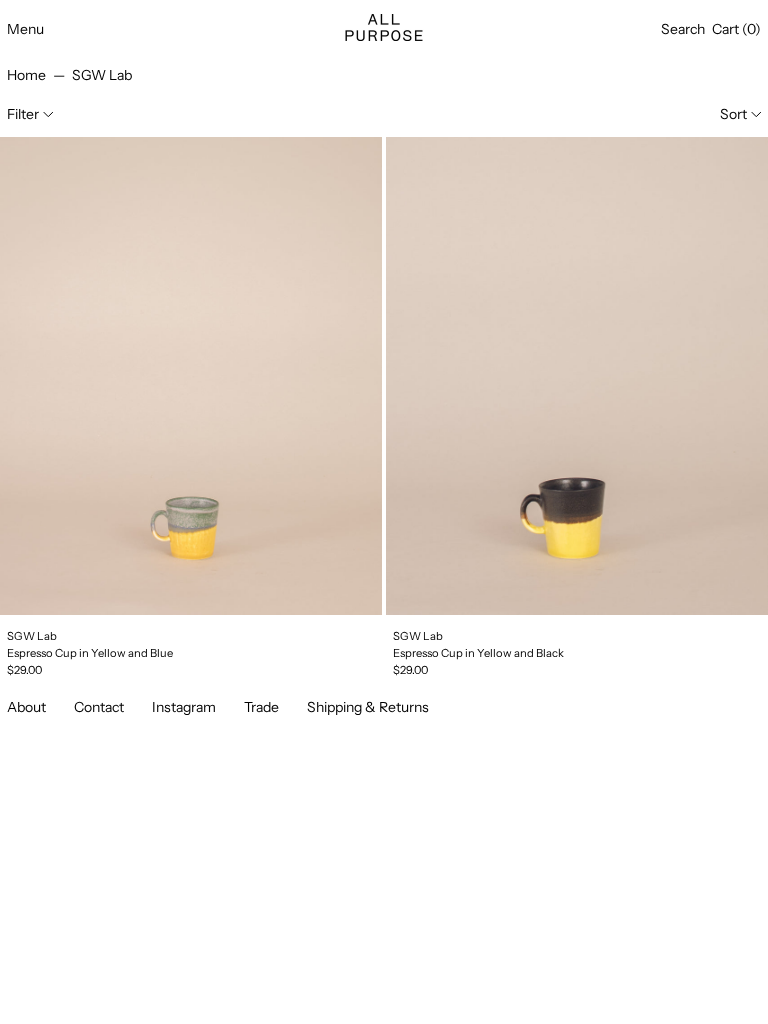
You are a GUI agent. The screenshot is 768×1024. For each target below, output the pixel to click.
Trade (261, 707)
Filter (23, 114)
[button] (683, 29)
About (26, 707)
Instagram (184, 707)
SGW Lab (102, 75)
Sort (733, 114)
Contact (99, 707)
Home (26, 75)
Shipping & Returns (368, 707)
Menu (25, 29)
